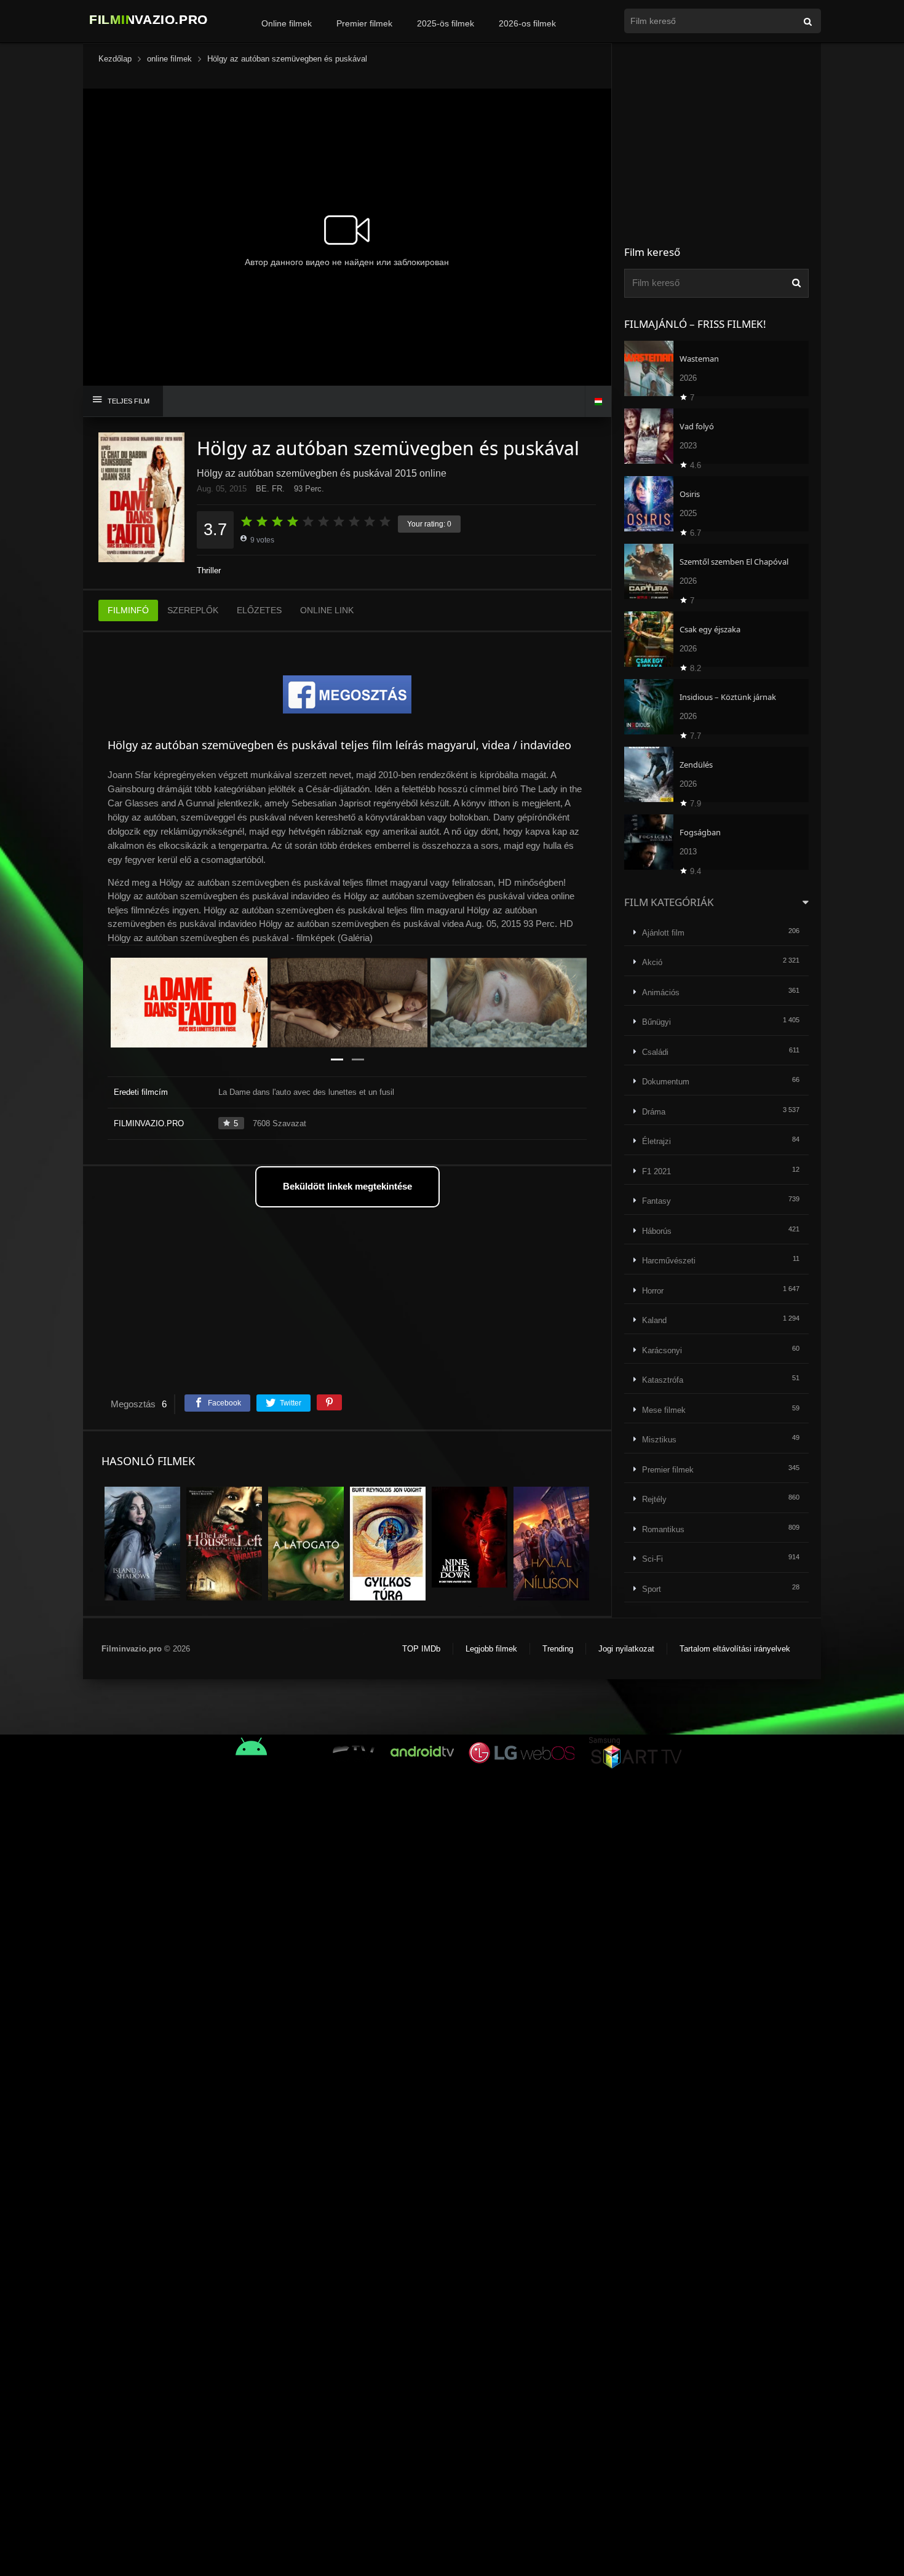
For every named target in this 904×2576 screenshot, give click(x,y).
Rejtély (654, 1499)
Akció (652, 962)
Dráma (654, 1112)
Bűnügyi (656, 1022)
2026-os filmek (527, 23)
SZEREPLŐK (193, 610)
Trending (558, 1649)
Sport (652, 1589)
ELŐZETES (259, 610)
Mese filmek (664, 1410)
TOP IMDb (421, 1649)
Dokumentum (666, 1082)
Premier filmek (364, 23)
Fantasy (656, 1201)
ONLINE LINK (327, 610)
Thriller (209, 570)
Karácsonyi (662, 1350)
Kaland (654, 1320)
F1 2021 (656, 1171)
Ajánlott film (663, 933)
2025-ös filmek (446, 23)
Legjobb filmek (491, 1649)
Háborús (657, 1231)
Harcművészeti (669, 1261)
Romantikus (663, 1529)
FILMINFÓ (128, 610)
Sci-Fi (652, 1559)
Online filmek (287, 23)
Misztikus (659, 1440)
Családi (655, 1052)
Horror (653, 1291)
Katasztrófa (663, 1380)
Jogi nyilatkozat (626, 1649)
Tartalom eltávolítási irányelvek (735, 1649)
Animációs (661, 992)
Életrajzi (656, 1141)
